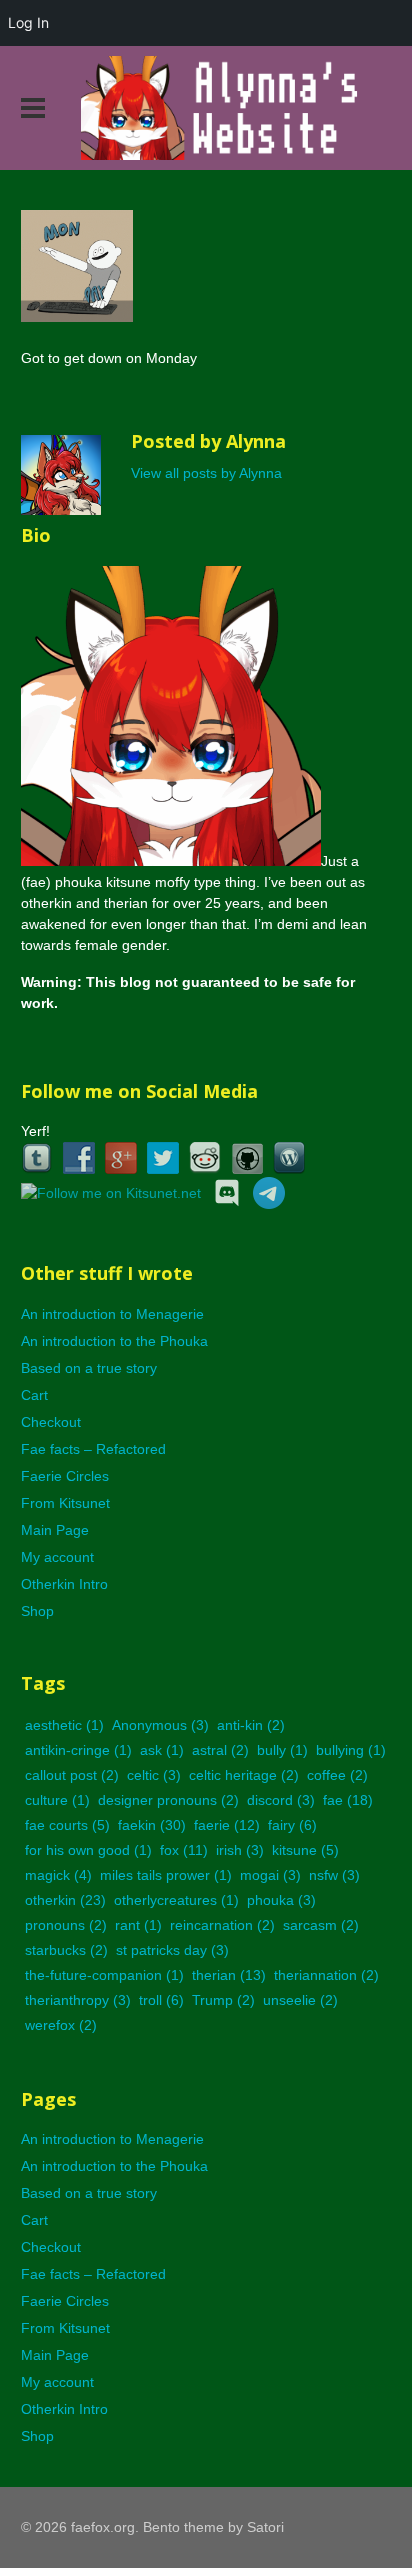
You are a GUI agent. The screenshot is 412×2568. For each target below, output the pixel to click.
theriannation (326, 1975)
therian (229, 1975)
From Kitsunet (65, 1503)
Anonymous (160, 1725)
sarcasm (321, 1925)
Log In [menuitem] (28, 22)
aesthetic (64, 1725)
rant (138, 1925)
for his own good (88, 1850)
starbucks (66, 1950)
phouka (281, 1900)
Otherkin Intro (64, 1584)
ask (162, 1750)
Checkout (51, 1422)
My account (57, 1557)
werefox (61, 2025)
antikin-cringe (78, 1750)
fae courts (67, 1825)
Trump (223, 2000)
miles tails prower (166, 1875)
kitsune (305, 1850)
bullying (351, 1750)
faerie (227, 1825)
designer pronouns (168, 1800)
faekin (152, 1825)
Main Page (55, 1530)
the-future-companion (104, 1975)
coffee (337, 1775)
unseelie (300, 2000)
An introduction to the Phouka (114, 1341)
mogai (270, 1875)
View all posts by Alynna (206, 473)
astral (220, 1750)
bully (282, 1750)
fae (348, 1800)
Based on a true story (89, 1368)
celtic (154, 1775)
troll (161, 2000)
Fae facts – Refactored (93, 1449)
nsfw (334, 1875)
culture (57, 1800)
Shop (37, 1611)
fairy (292, 1825)
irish (240, 1850)
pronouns (66, 1925)
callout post (72, 1775)
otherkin (65, 1900)
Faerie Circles (65, 1476)
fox (184, 1850)
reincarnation (222, 1925)
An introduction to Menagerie (112, 1314)
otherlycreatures (176, 1900)
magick (58, 1875)
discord (281, 1800)
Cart (34, 1395)
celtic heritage (244, 1775)
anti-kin (251, 1725)
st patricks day (172, 1950)
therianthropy (78, 2000)
